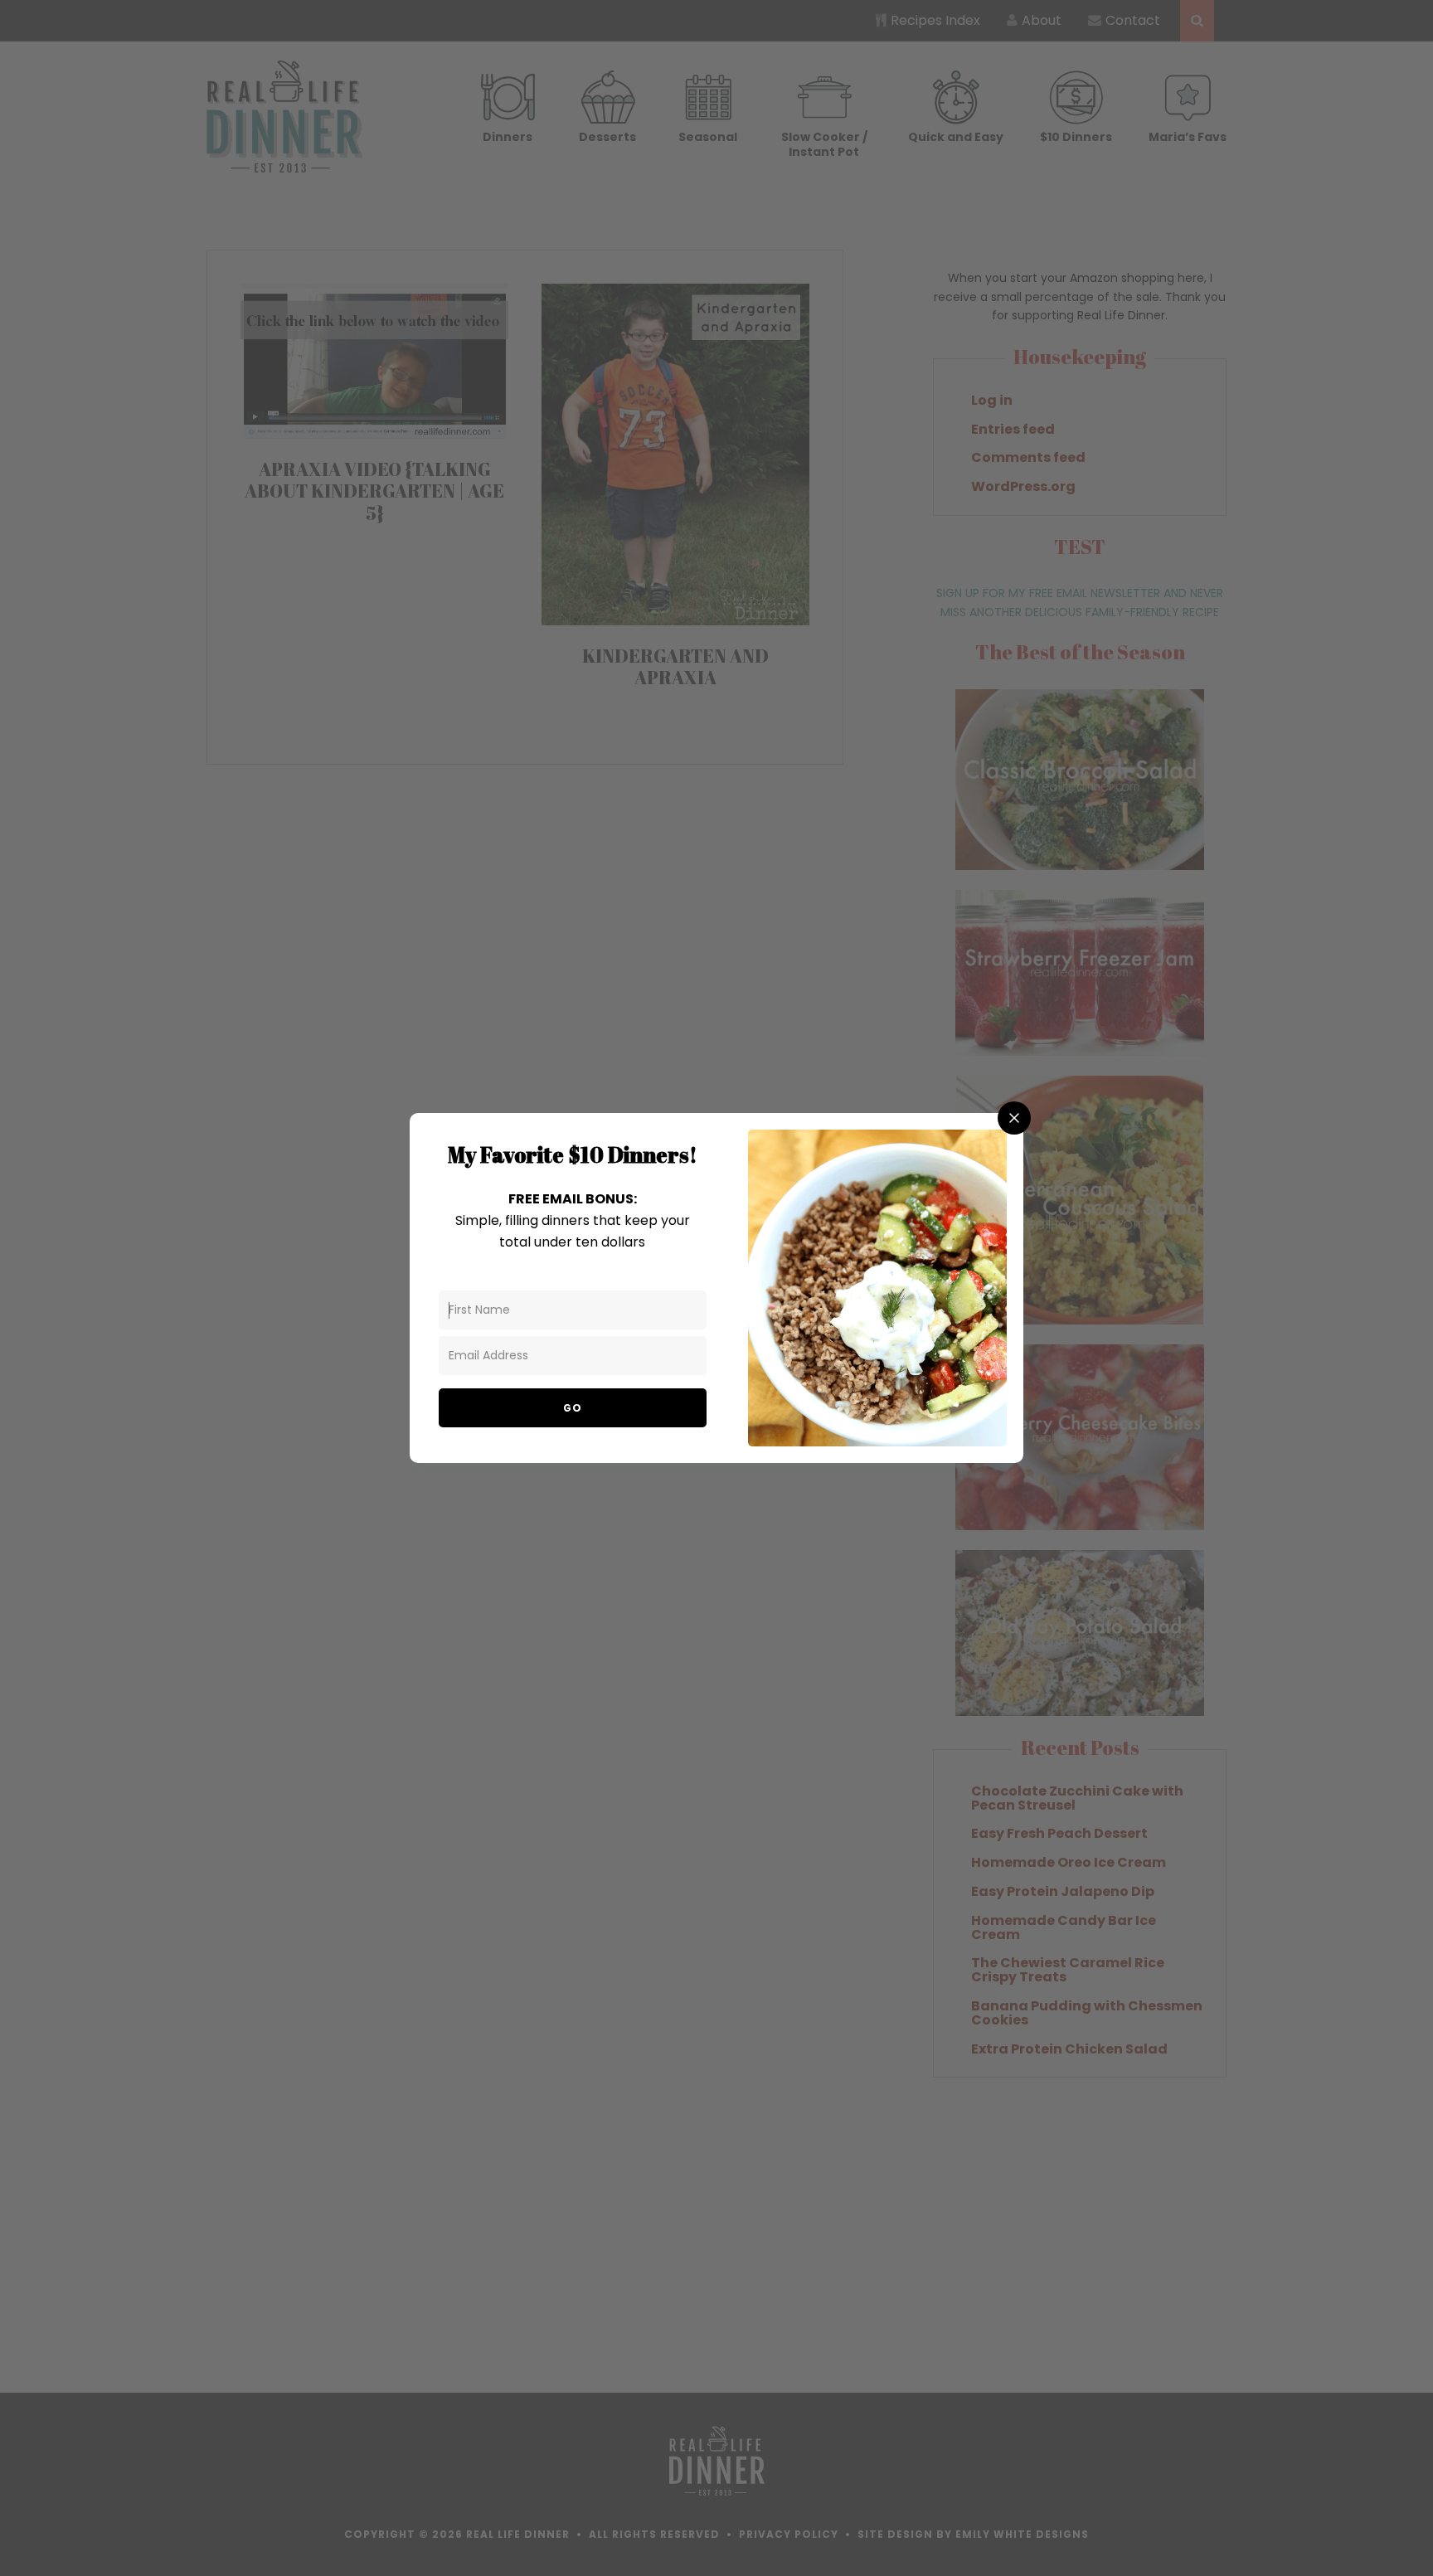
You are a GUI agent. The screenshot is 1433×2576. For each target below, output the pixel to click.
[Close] (1014, 1118)
